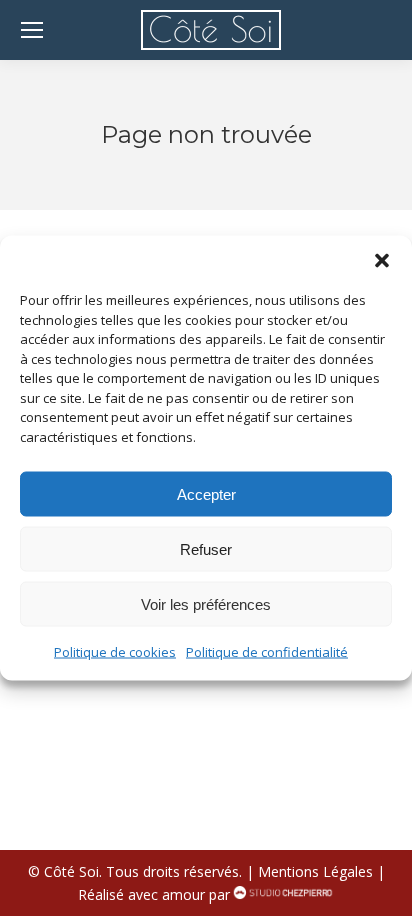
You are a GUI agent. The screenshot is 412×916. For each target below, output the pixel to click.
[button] (382, 261)
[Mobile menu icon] (32, 30)
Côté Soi (71, 871)
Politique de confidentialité (267, 652)
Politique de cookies (115, 652)
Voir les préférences (206, 603)
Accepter (206, 493)
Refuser (206, 548)
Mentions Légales (315, 871)
